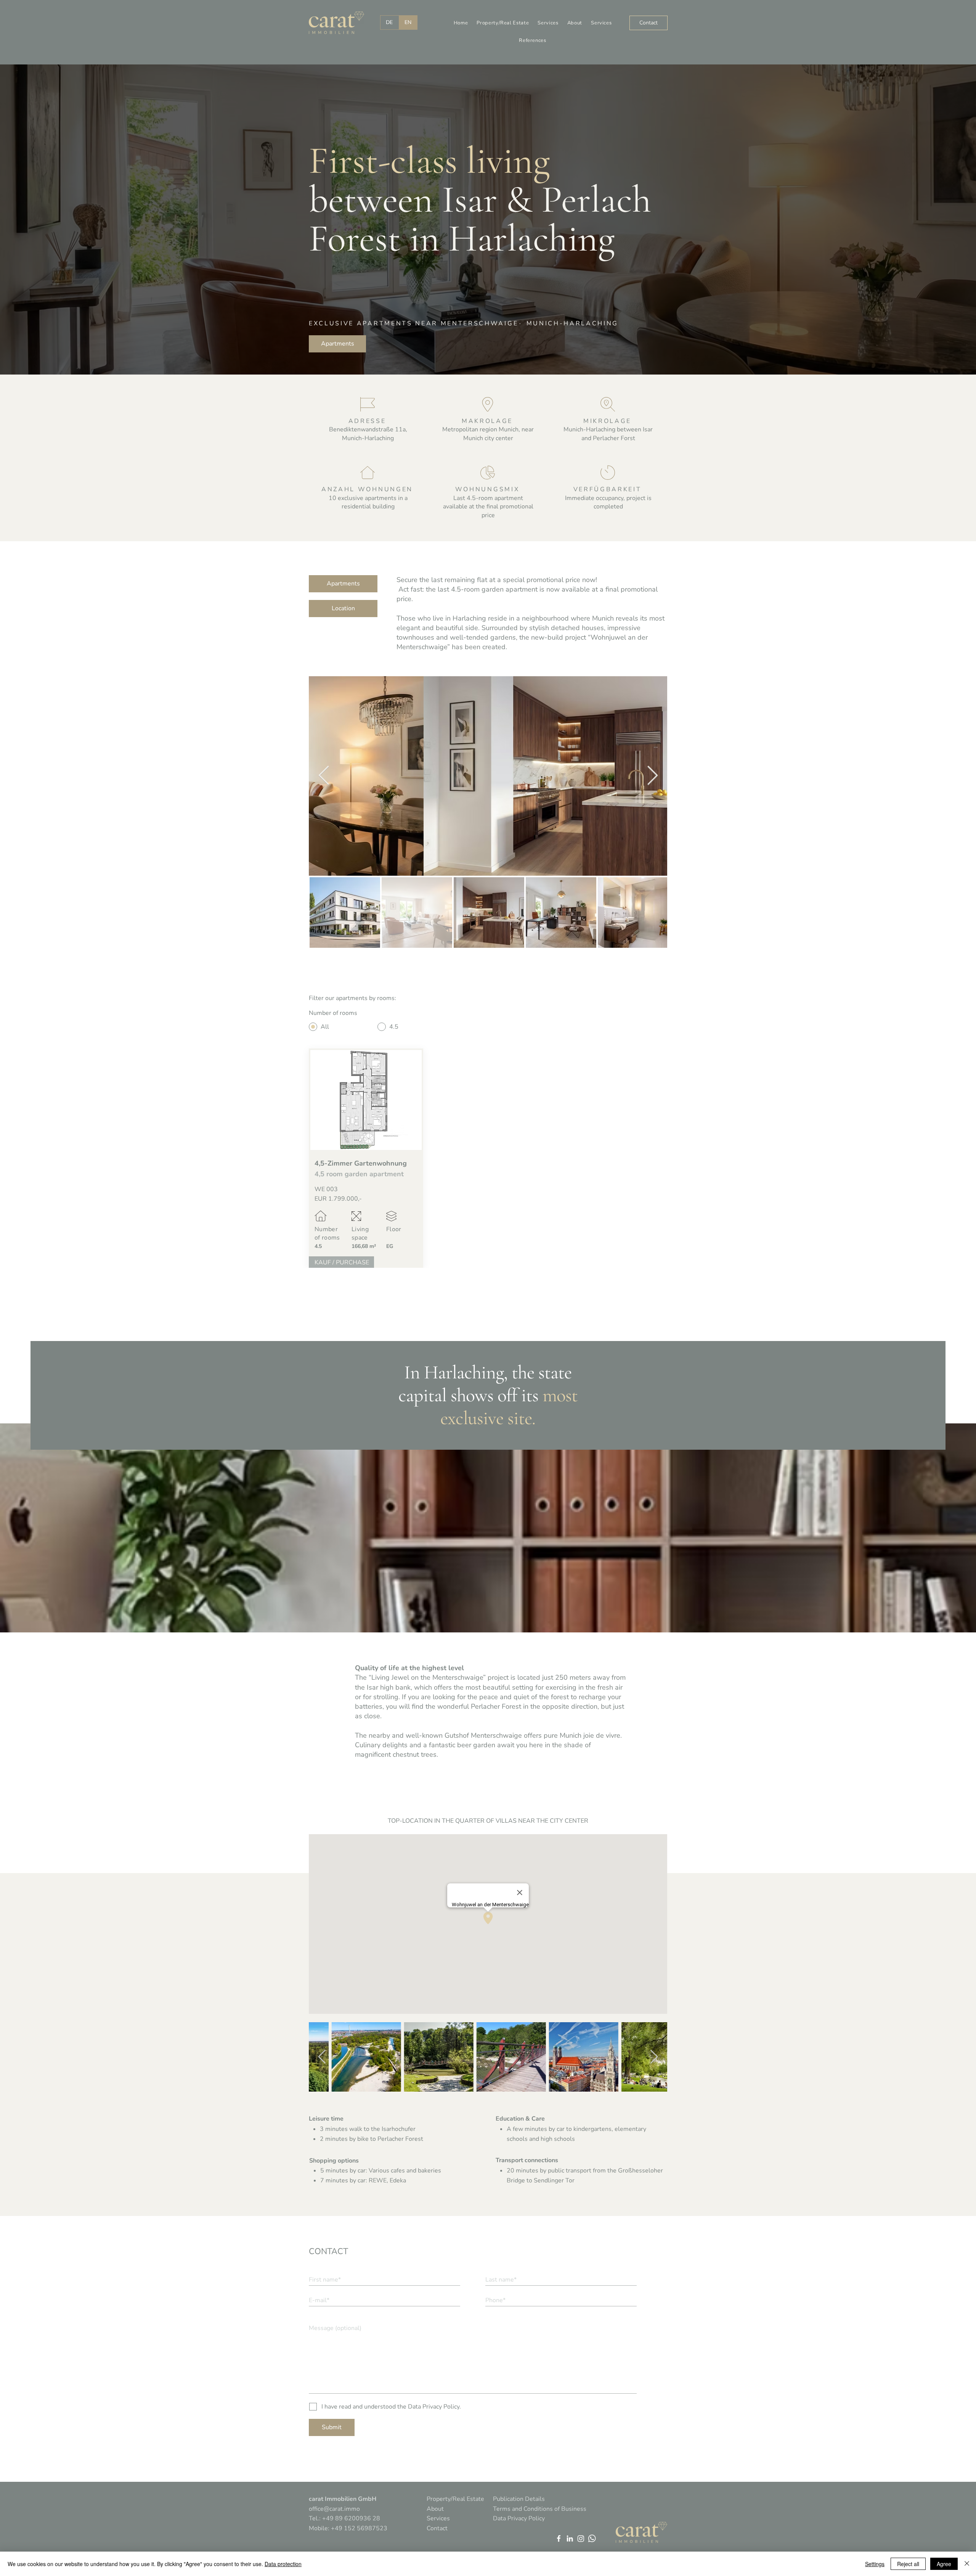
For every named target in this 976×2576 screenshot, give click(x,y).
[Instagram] (581, 2538)
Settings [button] (875, 2564)
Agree (944, 2564)
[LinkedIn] (570, 2538)
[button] (503, 23)
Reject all (908, 2564)
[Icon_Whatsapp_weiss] (592, 2538)
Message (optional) (335, 2328)
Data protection (283, 2564)
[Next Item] (652, 776)
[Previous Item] (324, 776)
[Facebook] (559, 2538)
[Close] (967, 2564)
